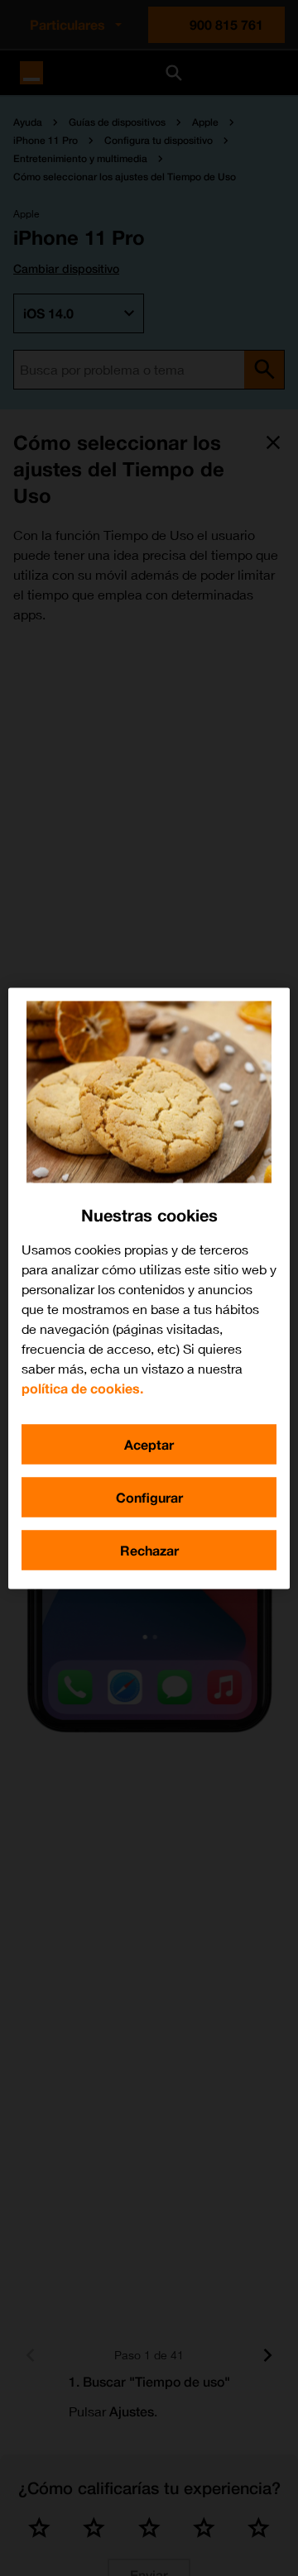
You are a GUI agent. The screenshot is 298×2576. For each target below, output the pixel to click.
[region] (149, 1288)
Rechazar (149, 1549)
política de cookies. (82, 1387)
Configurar (149, 1496)
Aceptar (149, 1443)
